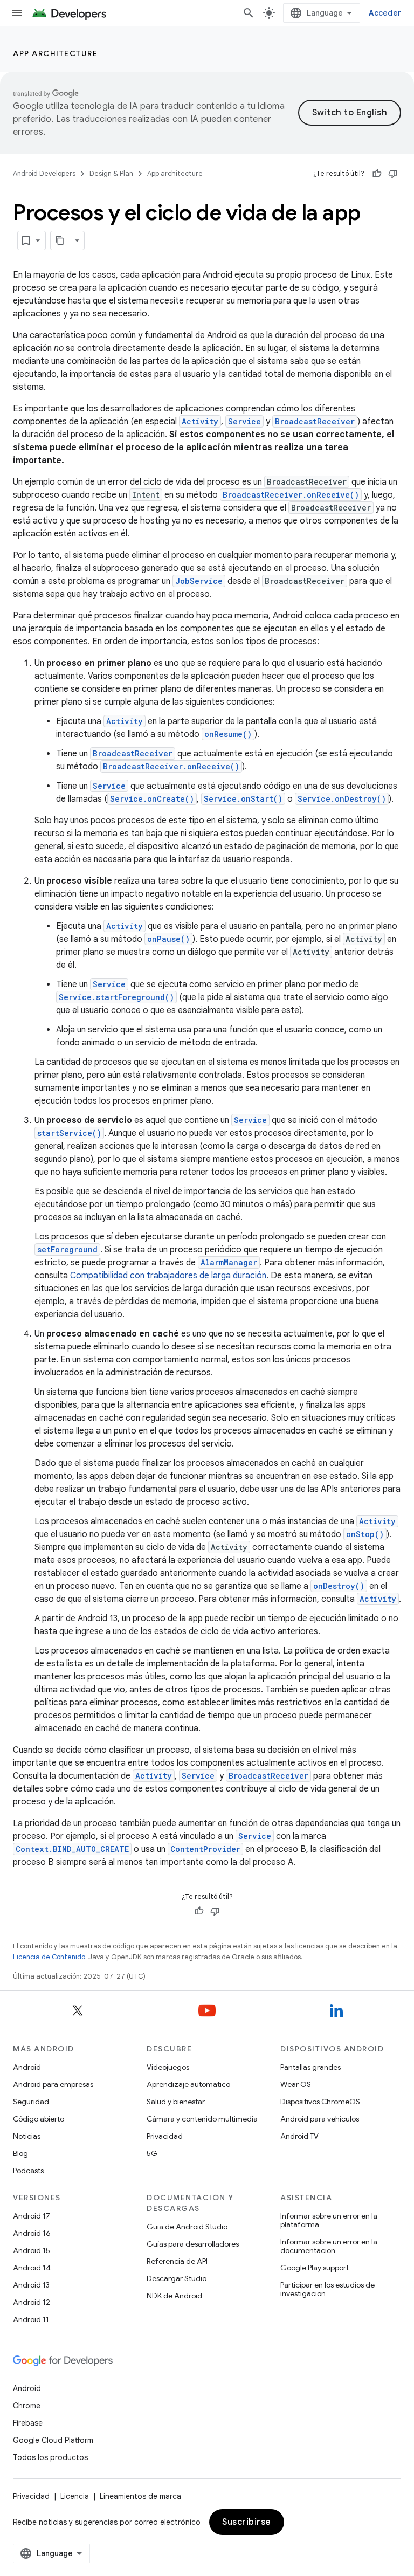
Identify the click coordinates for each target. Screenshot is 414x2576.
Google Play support (315, 2268)
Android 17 (32, 2216)
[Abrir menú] (17, 13)
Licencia (75, 2496)
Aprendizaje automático (188, 2084)
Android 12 (32, 2302)
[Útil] (377, 174)
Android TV (299, 2136)
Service (244, 421)
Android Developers (44, 173)
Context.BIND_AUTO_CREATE (72, 1849)
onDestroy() (339, 1586)
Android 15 (32, 2250)
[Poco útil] (393, 174)
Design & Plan (111, 173)
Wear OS (296, 2084)
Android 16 (32, 2233)
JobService (199, 581)
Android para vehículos (320, 2119)
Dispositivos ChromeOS (320, 2102)
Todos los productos (50, 2457)
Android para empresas (53, 2084)
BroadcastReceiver (315, 421)
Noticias (27, 2136)
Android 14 (32, 2268)
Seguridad (31, 2102)
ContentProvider (205, 1849)
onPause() (168, 939)
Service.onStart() (243, 799)
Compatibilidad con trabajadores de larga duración (168, 1276)
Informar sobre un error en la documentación (329, 2246)
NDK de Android (174, 2296)
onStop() (365, 1534)
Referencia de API (177, 2261)
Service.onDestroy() (342, 799)
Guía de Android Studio (187, 2227)
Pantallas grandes (310, 2067)
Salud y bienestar (176, 2102)
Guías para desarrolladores (193, 2244)
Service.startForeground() (116, 997)
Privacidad (165, 2136)
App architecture (55, 53)
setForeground (67, 1249)
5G (152, 2153)
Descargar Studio (177, 2278)
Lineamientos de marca (140, 2496)
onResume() (228, 734)
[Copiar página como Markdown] (60, 240)
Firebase (28, 2423)
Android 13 (31, 2285)
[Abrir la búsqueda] (249, 13)
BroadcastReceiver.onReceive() (291, 495)
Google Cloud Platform (53, 2440)
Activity (200, 421)
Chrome (27, 2406)
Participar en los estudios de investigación (327, 2289)
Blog (20, 2153)
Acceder (385, 13)
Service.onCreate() (152, 799)
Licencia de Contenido (49, 1957)
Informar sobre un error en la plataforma (329, 2220)
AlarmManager (229, 1262)
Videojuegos (168, 2067)
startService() (69, 1133)
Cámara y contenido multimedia (202, 2119)
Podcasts (28, 2171)
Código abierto (39, 2119)
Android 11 (31, 2319)
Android (27, 2067)
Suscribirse (247, 2522)
